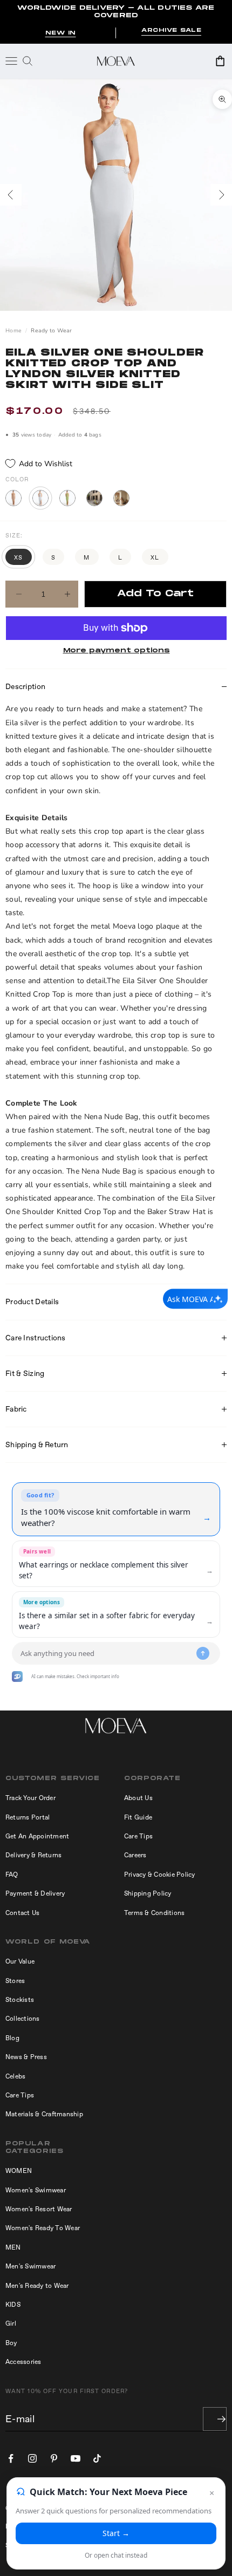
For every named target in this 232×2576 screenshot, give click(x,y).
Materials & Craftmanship (44, 2114)
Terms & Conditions (154, 1913)
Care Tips (138, 1836)
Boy (11, 2343)
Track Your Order (30, 1798)
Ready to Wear (51, 331)
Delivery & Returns (33, 1855)
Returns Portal (28, 1817)
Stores (15, 1981)
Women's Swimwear (36, 2190)
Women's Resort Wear (39, 2209)
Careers (135, 1855)
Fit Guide (138, 1817)
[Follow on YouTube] (76, 2458)
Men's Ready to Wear (37, 2286)
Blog (12, 2038)
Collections (23, 2019)
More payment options (117, 650)
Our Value (20, 1961)
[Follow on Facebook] (11, 2458)
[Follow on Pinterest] (54, 2458)
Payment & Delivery (35, 1893)
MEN (13, 2247)
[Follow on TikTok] (97, 2458)
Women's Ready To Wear (43, 2228)
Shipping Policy (148, 1893)
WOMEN (19, 2171)
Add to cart (155, 594)
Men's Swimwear (30, 2266)
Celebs (15, 2076)
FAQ (12, 1875)
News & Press (26, 2057)
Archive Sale (171, 30)
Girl (11, 2323)
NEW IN (61, 33)
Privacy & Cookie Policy (160, 1875)
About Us (138, 1798)
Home (13, 331)
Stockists (20, 2000)
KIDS (13, 2305)
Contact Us (22, 1913)
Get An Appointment (37, 1836)
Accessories (23, 2362)
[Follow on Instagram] (32, 2458)
